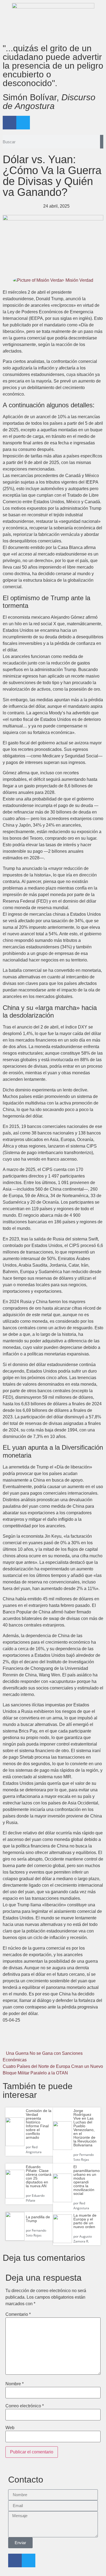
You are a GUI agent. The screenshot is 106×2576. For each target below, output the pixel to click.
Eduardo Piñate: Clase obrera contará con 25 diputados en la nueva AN (39, 2176)
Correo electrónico (25, 2406)
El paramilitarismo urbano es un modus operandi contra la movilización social (87, 2180)
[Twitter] (23, 123)
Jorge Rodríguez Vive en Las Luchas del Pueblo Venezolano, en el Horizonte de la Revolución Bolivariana (85, 2128)
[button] (19, 2041)
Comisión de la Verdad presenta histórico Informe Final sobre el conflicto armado (39, 2124)
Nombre (15, 2384)
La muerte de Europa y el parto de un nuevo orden (85, 2221)
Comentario (18, 2314)
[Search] (102, 142)
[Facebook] (10, 123)
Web (10, 2428)
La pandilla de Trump (38, 2219)
